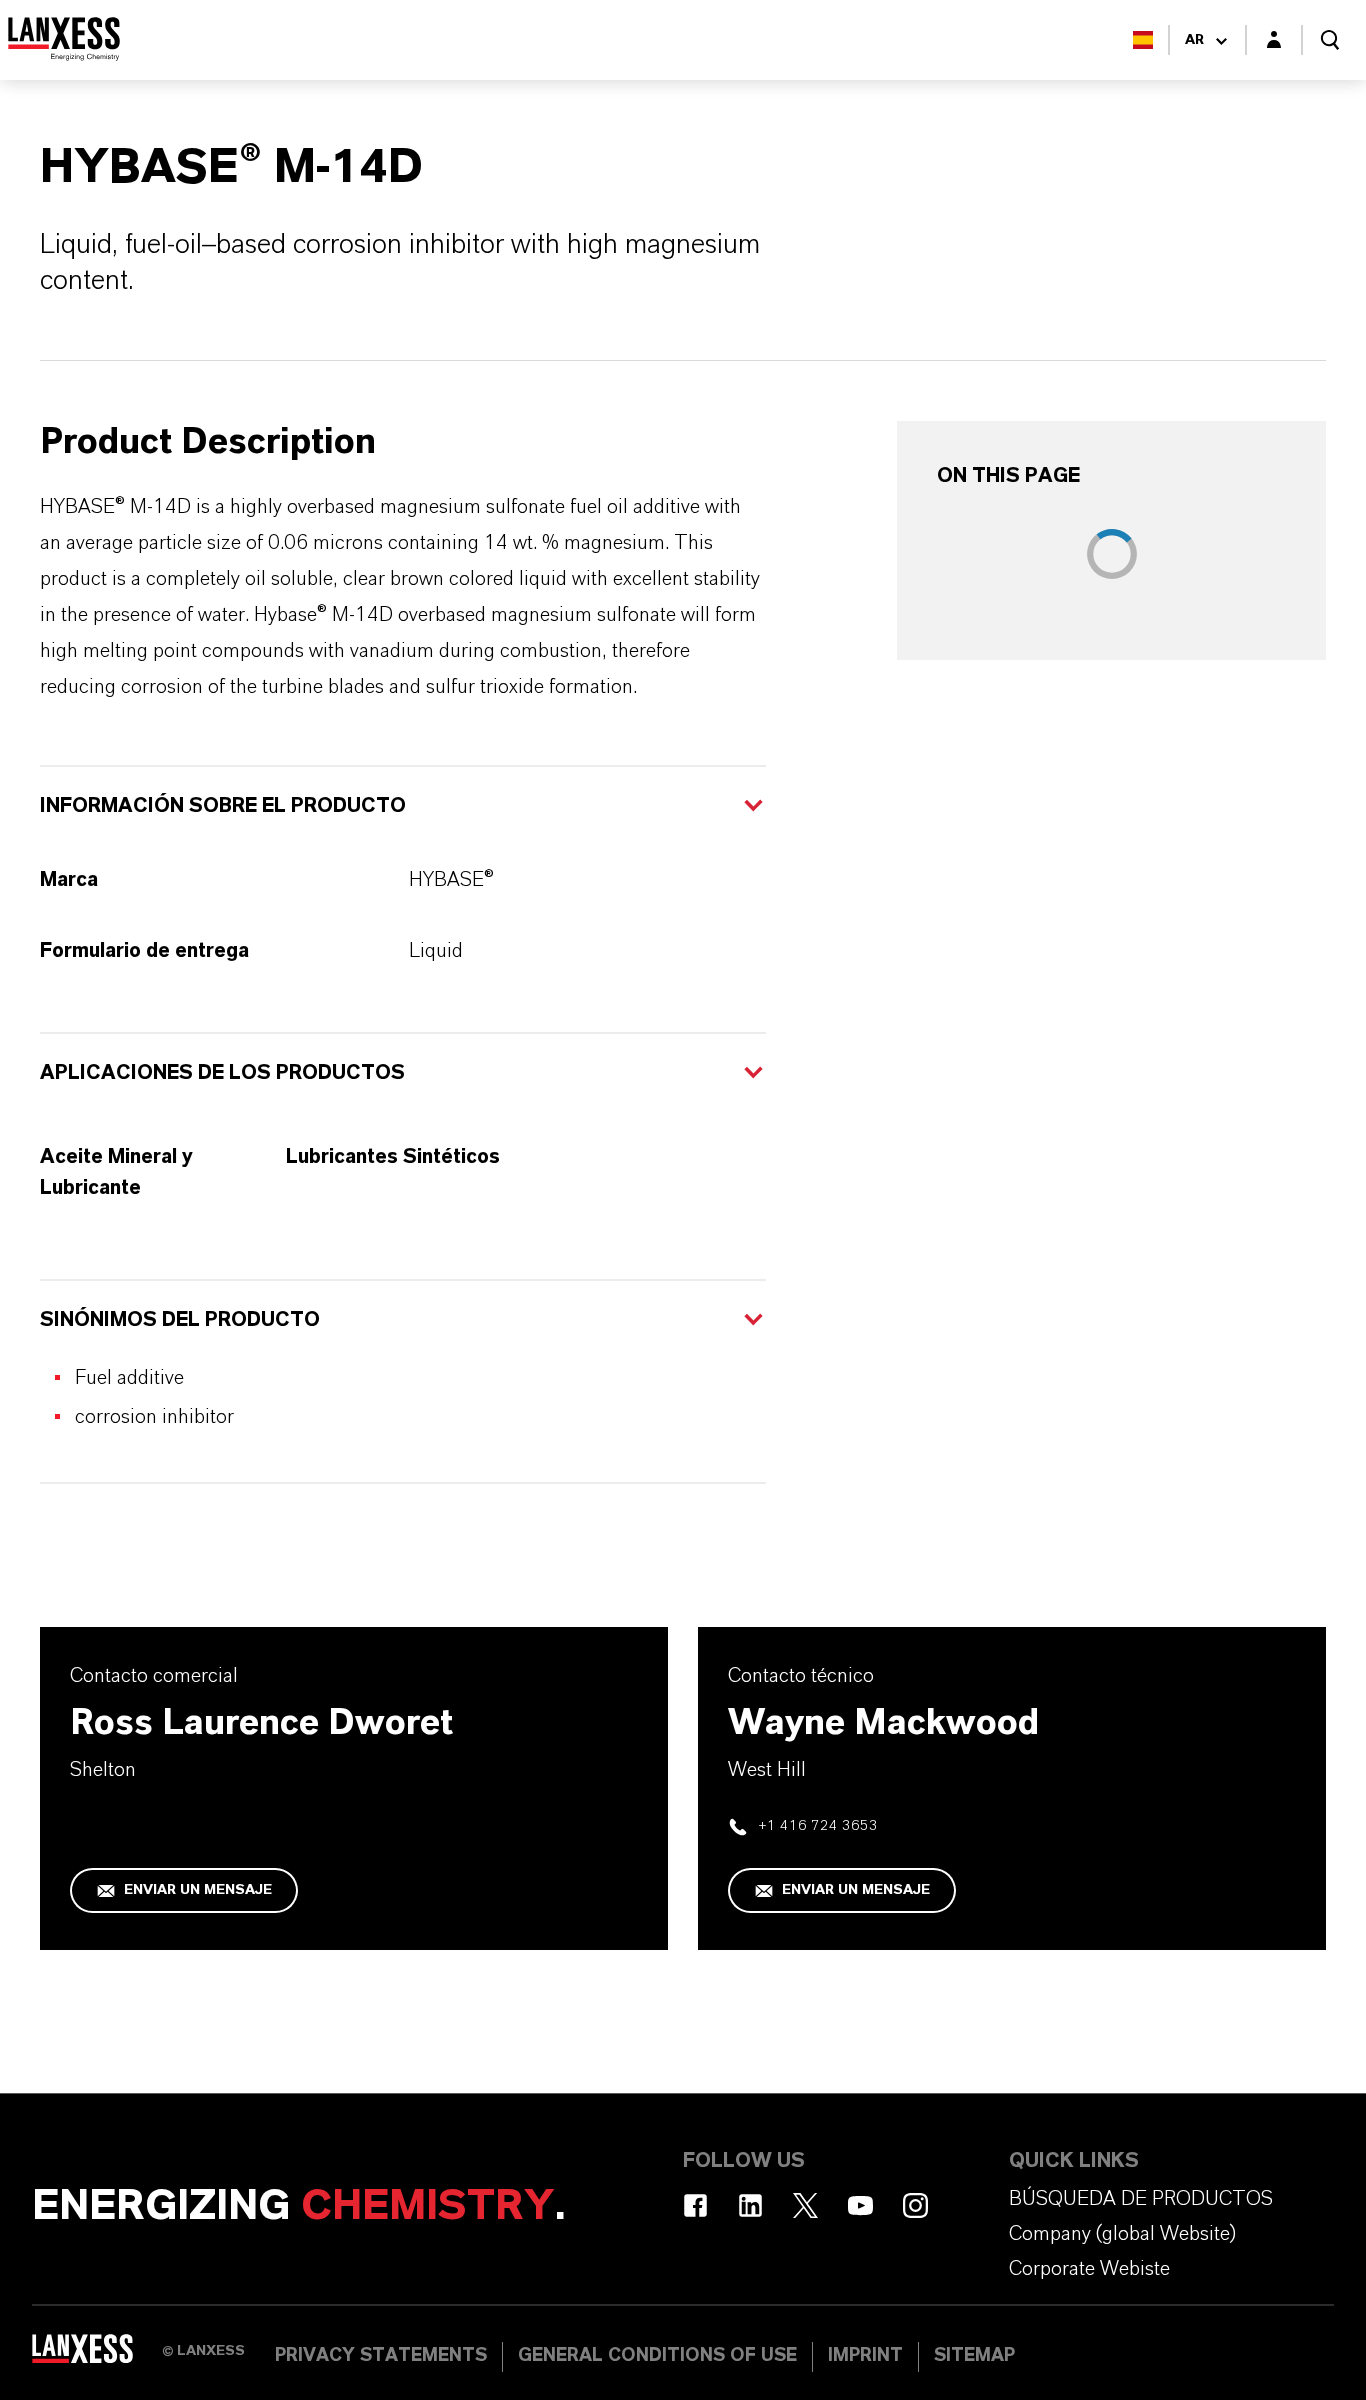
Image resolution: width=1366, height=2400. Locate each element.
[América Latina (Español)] (1143, 40)
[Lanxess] (97, 2355)
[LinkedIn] (750, 2205)
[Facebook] (695, 2205)
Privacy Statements (381, 2356)
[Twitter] (805, 2205)
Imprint (865, 2356)
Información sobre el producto (223, 806)
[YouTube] (860, 2205)
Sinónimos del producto (180, 1320)
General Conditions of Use (657, 2356)
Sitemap (974, 2356)
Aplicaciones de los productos (222, 1073)
